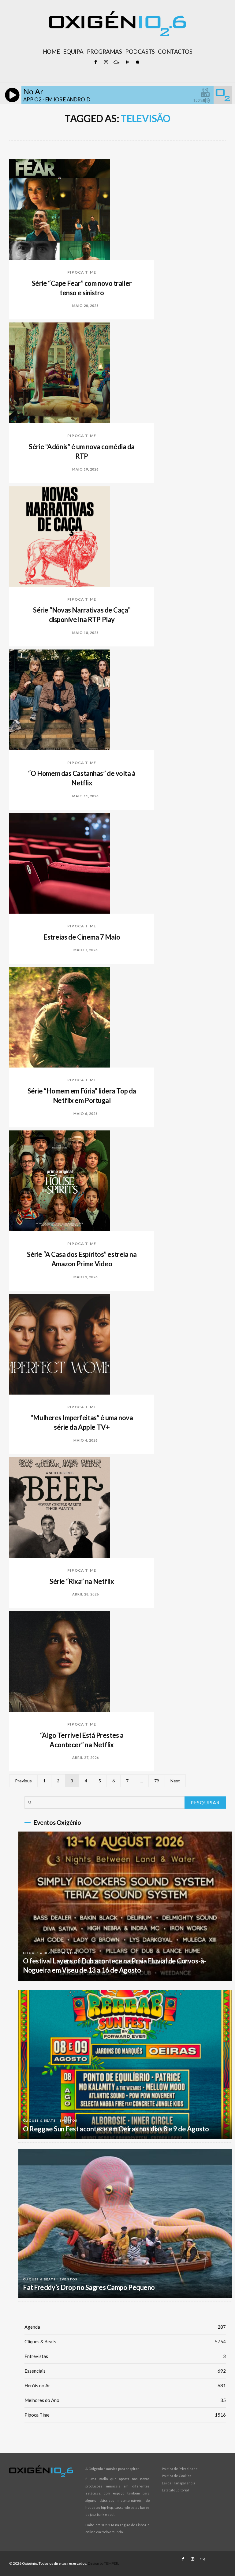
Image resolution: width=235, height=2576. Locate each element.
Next (175, 1781)
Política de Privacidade (180, 2469)
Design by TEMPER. (103, 2563)
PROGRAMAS (104, 52)
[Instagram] (106, 62)
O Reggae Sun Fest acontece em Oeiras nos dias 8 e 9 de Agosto (116, 2129)
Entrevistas (125, 2356)
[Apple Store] (137, 62)
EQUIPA (73, 52)
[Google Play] (127, 62)
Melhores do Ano (125, 2400)
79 (157, 1781)
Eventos (69, 1953)
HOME (51, 52)
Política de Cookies (177, 2476)
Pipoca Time (82, 272)
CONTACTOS (175, 52)
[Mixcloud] (116, 62)
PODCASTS (140, 52)
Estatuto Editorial (175, 2490)
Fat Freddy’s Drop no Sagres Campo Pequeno (89, 2287)
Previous (23, 1781)
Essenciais (125, 2371)
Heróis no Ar (125, 2385)
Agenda (125, 2327)
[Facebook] (95, 62)
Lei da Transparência (179, 2483)
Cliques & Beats (39, 1953)
